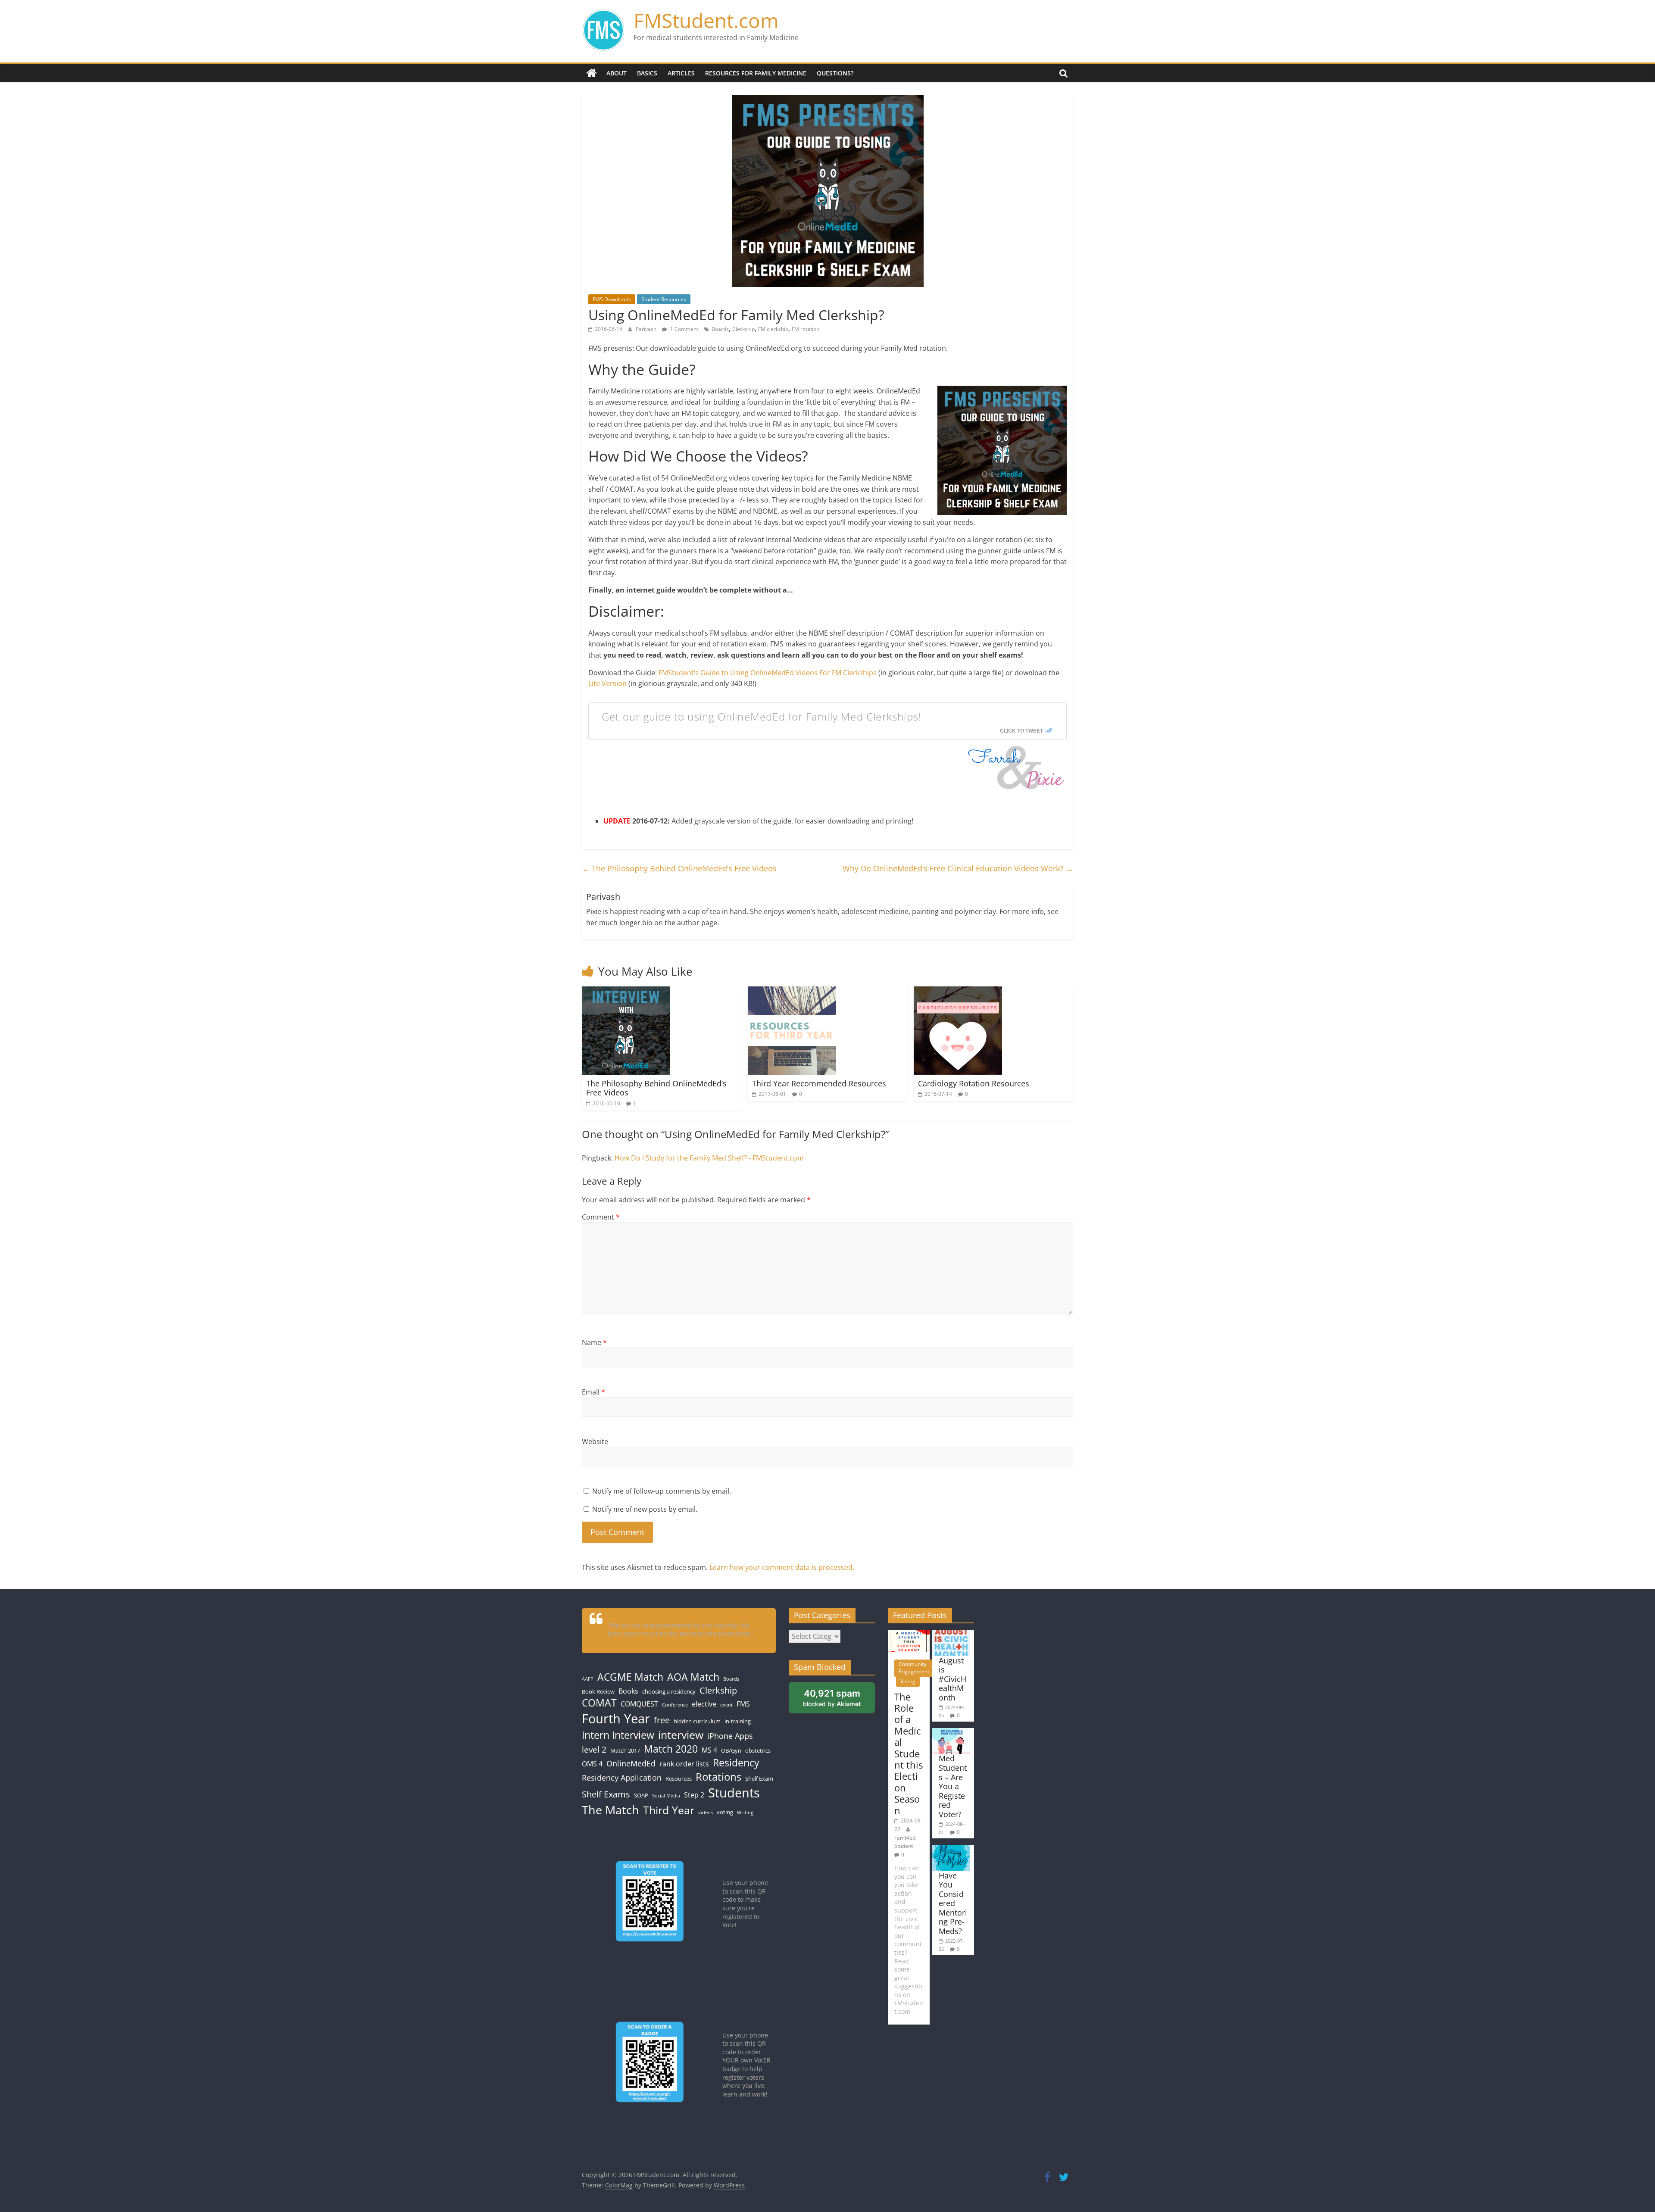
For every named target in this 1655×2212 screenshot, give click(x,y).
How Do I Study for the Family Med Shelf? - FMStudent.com (709, 1158)
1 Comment (684, 329)
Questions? (835, 73)
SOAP (641, 1795)
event (726, 1705)
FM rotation (806, 329)
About (617, 73)
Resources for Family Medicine (756, 73)
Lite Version (607, 683)
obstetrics (758, 1750)
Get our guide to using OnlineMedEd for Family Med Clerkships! (762, 716)
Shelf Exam (759, 1778)
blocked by (832, 1698)
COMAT (599, 1703)
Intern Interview (618, 1735)
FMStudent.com (706, 20)
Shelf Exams (606, 1794)
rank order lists (684, 1764)
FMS (743, 1704)
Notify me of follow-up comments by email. (662, 1491)
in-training (738, 1721)
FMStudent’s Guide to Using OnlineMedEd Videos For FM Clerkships (768, 673)
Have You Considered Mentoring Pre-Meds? (953, 1903)
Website (595, 1441)
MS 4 (709, 1750)
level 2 (594, 1749)
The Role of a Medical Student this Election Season (909, 1753)
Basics (647, 73)
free (662, 1720)
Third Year (669, 1810)
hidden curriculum (697, 1721)
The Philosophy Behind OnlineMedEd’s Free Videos (679, 868)
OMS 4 (592, 1764)
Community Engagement (914, 1668)
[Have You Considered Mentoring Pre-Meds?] (951, 1849)
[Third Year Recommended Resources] (792, 992)
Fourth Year (616, 1718)
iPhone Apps (730, 1736)
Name (594, 1342)
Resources (679, 1778)
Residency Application (622, 1778)
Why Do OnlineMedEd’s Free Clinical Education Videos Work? (958, 868)
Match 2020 (671, 1749)
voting (725, 1812)
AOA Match (693, 1677)
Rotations (718, 1777)
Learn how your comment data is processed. (782, 1567)
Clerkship (743, 329)
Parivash (647, 329)
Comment (601, 1217)
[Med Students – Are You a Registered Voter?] (951, 1732)
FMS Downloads (612, 299)
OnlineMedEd (631, 1763)
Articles (681, 73)
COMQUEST (639, 1704)
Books (628, 1691)
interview (681, 1735)
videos (706, 1813)
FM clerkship (773, 329)
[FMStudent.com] (592, 73)
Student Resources (664, 299)
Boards (720, 329)
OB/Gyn (731, 1750)
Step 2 (694, 1795)
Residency (736, 1763)
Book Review (598, 1691)
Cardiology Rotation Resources (974, 1083)
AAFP (588, 1679)
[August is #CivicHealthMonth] (951, 1634)
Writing (745, 1813)
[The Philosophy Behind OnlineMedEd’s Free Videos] (626, 992)
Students (734, 1793)
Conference (675, 1705)
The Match (610, 1810)
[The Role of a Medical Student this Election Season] (909, 1634)
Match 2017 (625, 1750)
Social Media (666, 1796)
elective (704, 1704)
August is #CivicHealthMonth (952, 1679)
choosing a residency (669, 1691)
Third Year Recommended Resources (819, 1083)
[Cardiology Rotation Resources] (958, 992)
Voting (908, 1681)
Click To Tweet (1021, 730)
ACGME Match (630, 1677)
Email (593, 1392)
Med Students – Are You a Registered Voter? (953, 1786)
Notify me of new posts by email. (645, 1509)
